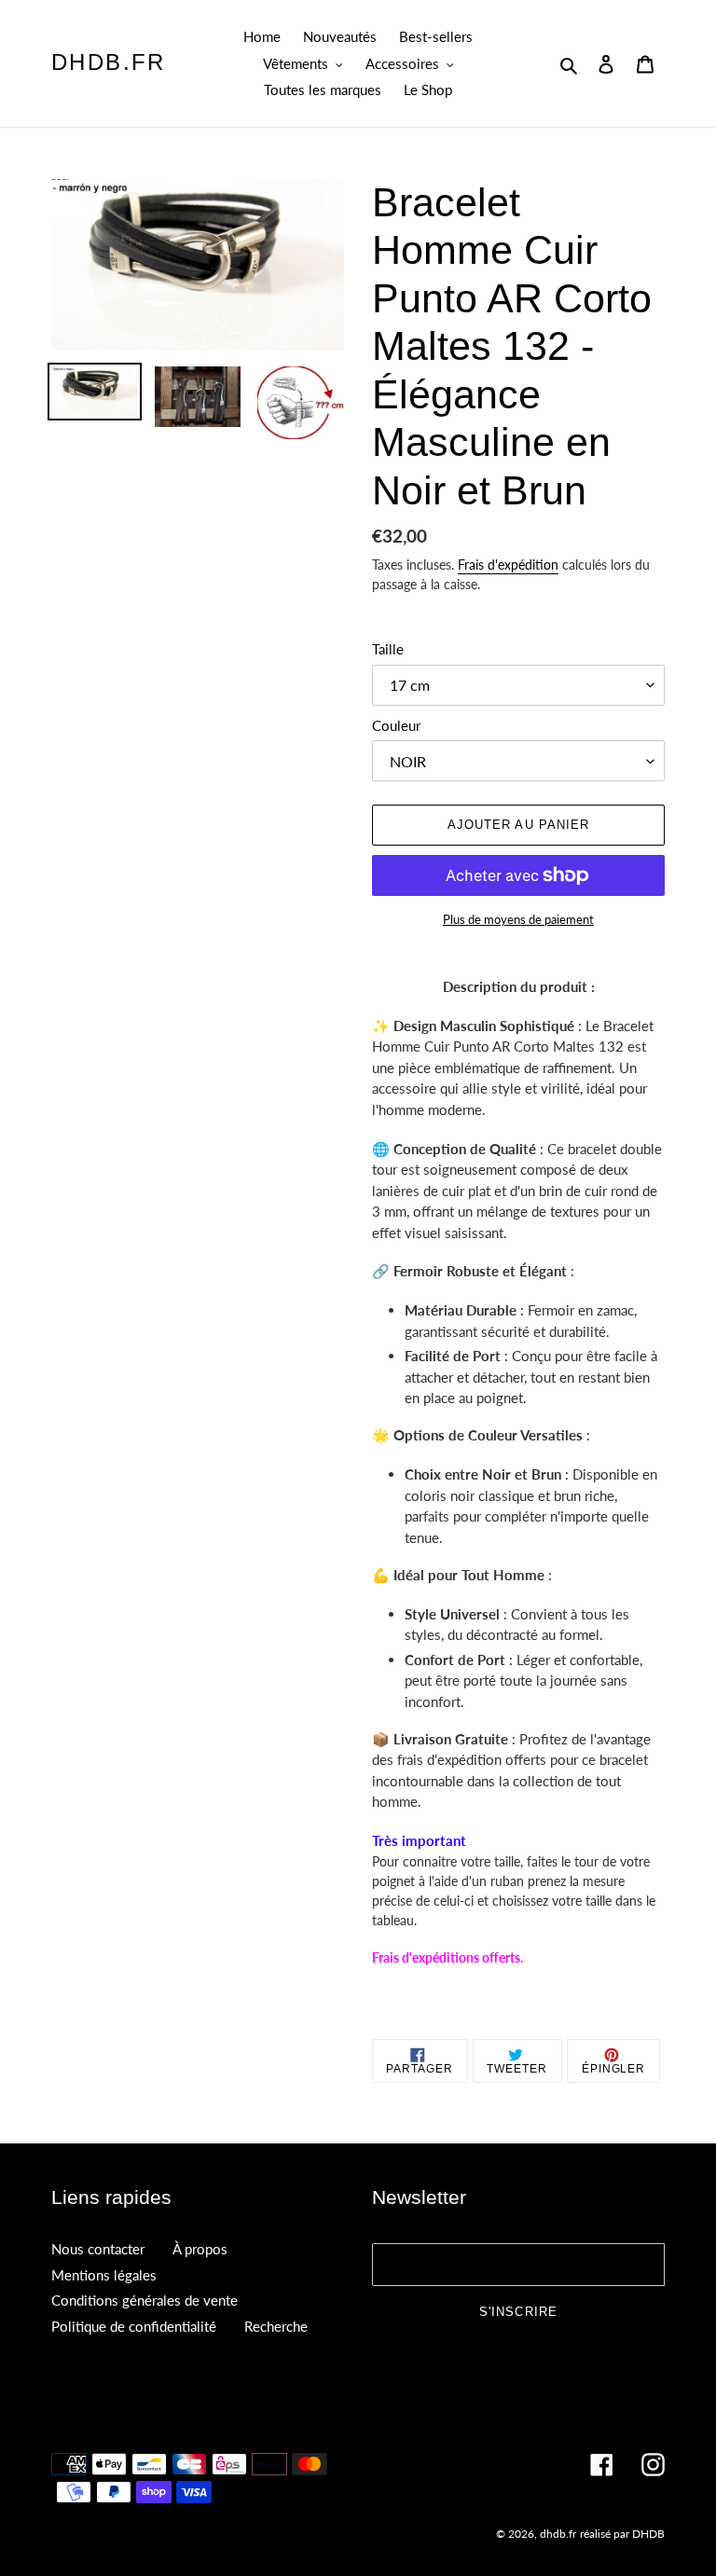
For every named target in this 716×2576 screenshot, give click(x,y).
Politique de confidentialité (134, 2326)
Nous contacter (98, 2249)
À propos (200, 2249)
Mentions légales (104, 2275)
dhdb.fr (109, 62)
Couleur (396, 725)
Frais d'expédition (508, 565)
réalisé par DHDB (622, 2534)
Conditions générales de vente (145, 2300)
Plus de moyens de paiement (518, 919)
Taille (388, 649)
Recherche (276, 2326)
